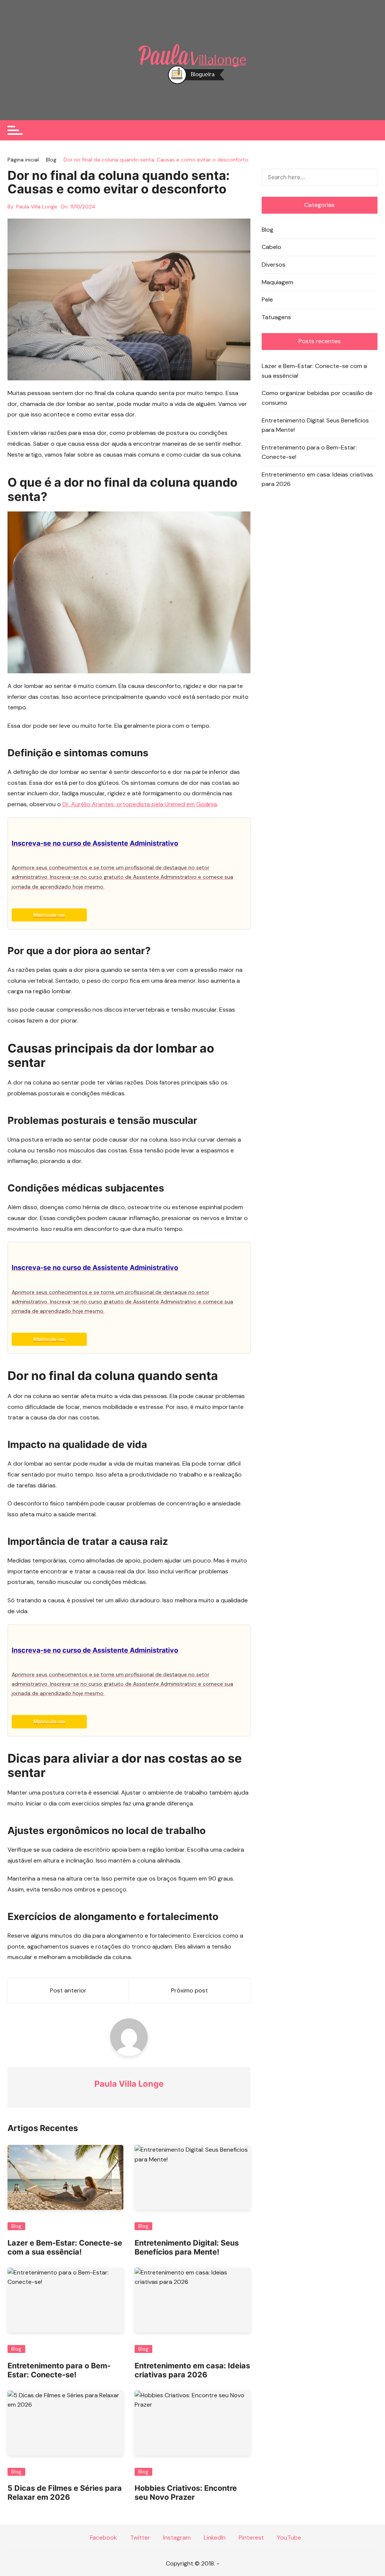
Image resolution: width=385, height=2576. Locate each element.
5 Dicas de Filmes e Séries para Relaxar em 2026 (65, 2493)
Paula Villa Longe (37, 207)
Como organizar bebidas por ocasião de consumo (317, 398)
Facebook (103, 2538)
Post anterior (68, 1990)
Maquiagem (277, 282)
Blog (16, 2226)
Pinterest (251, 2538)
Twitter (139, 2538)
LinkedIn (214, 2538)
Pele (267, 299)
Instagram (176, 2538)
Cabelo (271, 247)
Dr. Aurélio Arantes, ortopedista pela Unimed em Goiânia (140, 804)
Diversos (274, 265)
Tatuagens (276, 317)
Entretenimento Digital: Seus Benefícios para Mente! (187, 2247)
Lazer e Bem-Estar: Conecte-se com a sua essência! (65, 2247)
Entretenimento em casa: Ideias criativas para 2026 (192, 2370)
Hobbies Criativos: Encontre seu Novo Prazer (186, 2493)
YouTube (288, 2538)
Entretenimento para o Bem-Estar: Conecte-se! (59, 2370)
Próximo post (189, 1990)
